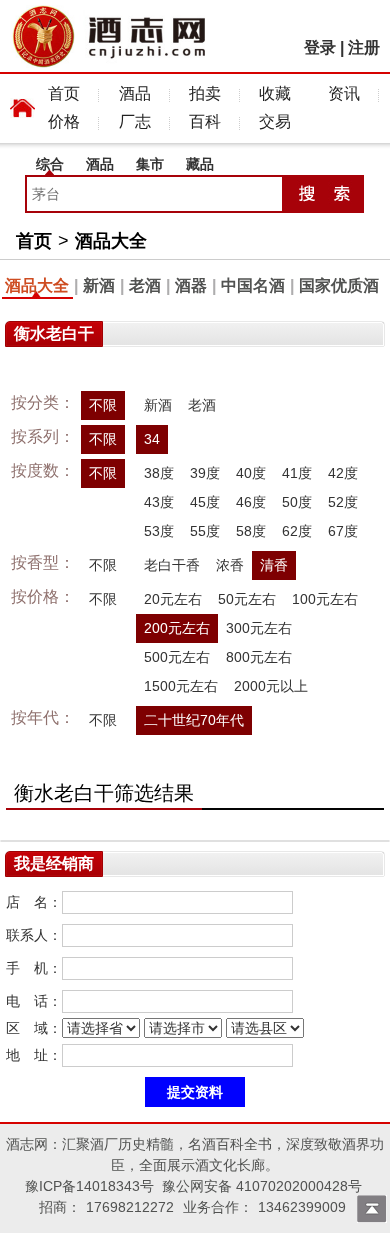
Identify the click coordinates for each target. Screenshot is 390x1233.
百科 (205, 121)
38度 (159, 473)
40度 (251, 473)
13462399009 (302, 1207)
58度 (251, 531)
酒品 (135, 93)
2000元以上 (271, 686)
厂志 (135, 121)
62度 (297, 531)
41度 (297, 473)
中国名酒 (253, 285)
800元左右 (259, 657)
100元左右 (325, 599)
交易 (275, 121)
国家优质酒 (339, 285)
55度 (205, 531)
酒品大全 (111, 241)
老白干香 (172, 565)
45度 (205, 502)
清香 (274, 565)
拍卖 (205, 93)
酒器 (191, 285)
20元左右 (173, 599)
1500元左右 (181, 686)
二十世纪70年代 (194, 720)
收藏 (275, 93)
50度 (297, 502)
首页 (64, 93)
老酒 (145, 285)
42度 (343, 473)
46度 (251, 502)
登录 (320, 47)
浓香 (230, 565)
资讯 (344, 93)
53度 (159, 531)
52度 (343, 502)
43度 (159, 502)
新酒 (99, 285)
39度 (205, 473)
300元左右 (259, 628)
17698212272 (130, 1207)
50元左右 (247, 599)
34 (152, 439)
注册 (364, 47)
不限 (103, 405)
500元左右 (177, 657)
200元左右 (177, 628)
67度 (343, 531)
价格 (64, 121)
